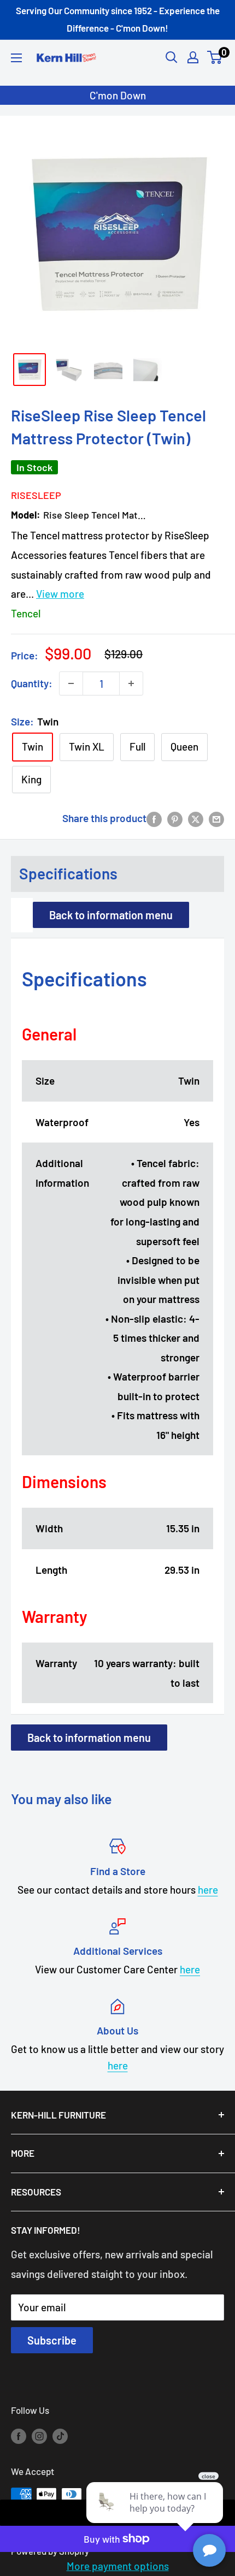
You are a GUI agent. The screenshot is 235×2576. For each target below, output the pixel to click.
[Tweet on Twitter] (196, 818)
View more (60, 594)
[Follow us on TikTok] (60, 2436)
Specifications (68, 873)
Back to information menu (111, 915)
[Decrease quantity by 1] (71, 683)
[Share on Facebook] (154, 818)
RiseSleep (36, 495)
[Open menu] (16, 58)
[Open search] (172, 57)
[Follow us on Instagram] (39, 2436)
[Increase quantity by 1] (131, 683)
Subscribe (52, 2340)
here (208, 1890)
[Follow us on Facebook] (19, 2436)
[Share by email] (216, 818)
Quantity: (32, 683)
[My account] (193, 57)
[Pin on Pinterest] (175, 818)
